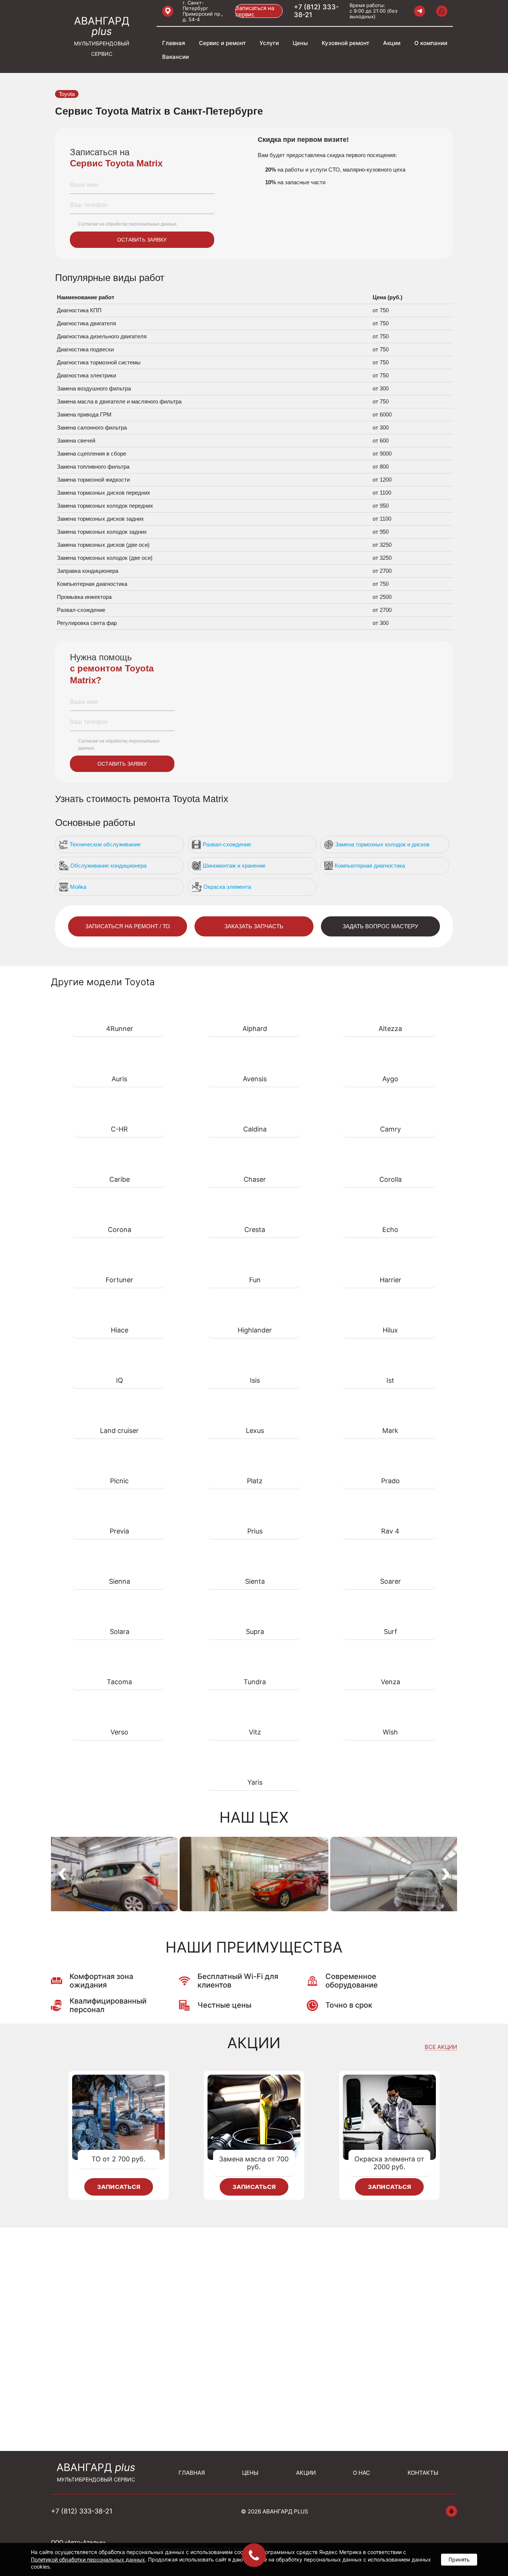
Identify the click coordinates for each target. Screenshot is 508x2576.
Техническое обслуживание (105, 844)
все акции (441, 2047)
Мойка (78, 887)
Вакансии (176, 57)
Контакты (423, 2473)
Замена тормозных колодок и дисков (382, 844)
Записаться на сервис (255, 11)
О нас (361, 2473)
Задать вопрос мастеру (380, 926)
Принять (459, 2559)
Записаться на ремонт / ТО (128, 926)
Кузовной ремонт (345, 43)
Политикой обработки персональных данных (88, 2559)
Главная (174, 43)
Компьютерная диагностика (370, 866)
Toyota (67, 94)
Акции (392, 43)
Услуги (269, 43)
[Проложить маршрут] (168, 11)
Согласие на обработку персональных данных (127, 224)
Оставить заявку (142, 240)
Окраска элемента (227, 887)
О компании (431, 43)
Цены (300, 43)
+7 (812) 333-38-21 (316, 11)
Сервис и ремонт (222, 43)
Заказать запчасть (254, 926)
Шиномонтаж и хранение (234, 866)
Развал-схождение (227, 844)
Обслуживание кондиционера (108, 866)
